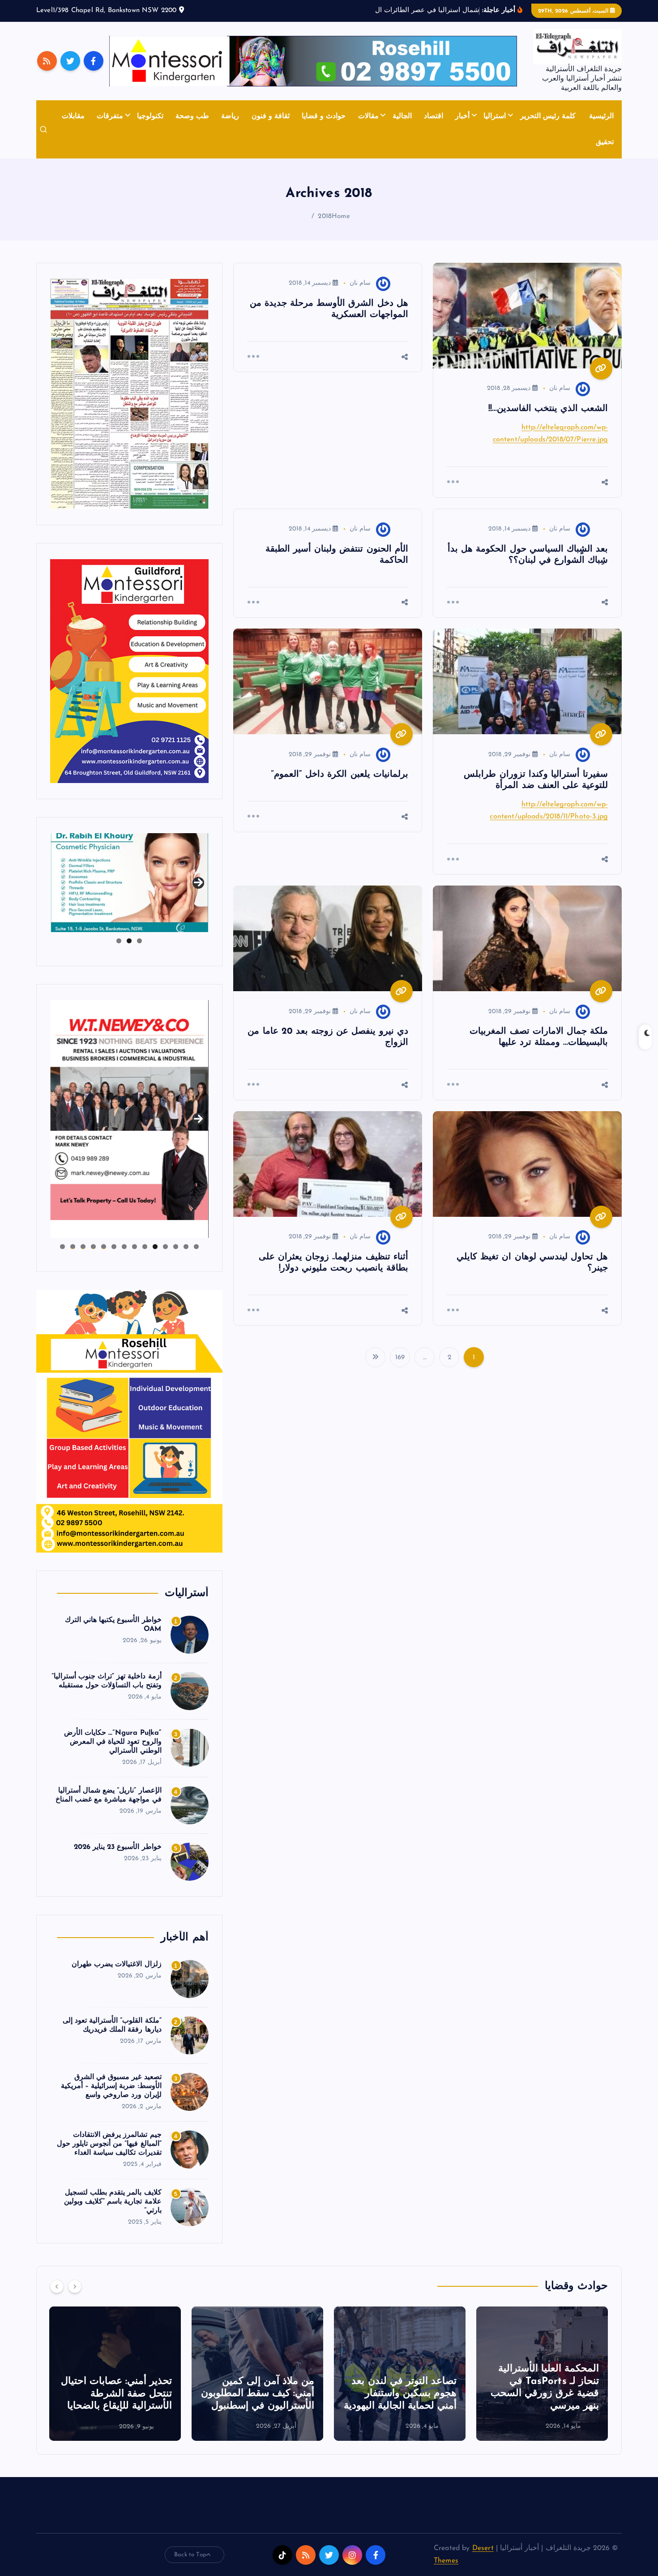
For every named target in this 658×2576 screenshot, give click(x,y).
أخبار (462, 116)
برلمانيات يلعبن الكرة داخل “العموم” (340, 775)
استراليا (495, 116)
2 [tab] (129, 941)
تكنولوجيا (150, 116)
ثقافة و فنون (271, 116)
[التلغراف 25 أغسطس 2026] (129, 394)
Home (341, 216)
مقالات (368, 116)
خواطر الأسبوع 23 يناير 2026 (118, 1847)
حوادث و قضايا (324, 116)
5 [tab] (155, 1247)
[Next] (75, 2286)
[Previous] (57, 2286)
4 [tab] (165, 1247)
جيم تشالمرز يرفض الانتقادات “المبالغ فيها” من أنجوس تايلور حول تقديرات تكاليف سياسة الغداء (109, 2144)
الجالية (402, 116)
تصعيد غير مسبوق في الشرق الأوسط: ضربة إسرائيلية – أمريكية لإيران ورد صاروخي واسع (111, 2086)
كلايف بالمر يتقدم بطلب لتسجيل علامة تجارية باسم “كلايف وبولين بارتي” (113, 2202)
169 (400, 1358)
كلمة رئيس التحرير (548, 116)
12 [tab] (83, 1247)
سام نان (560, 388)
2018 (325, 216)
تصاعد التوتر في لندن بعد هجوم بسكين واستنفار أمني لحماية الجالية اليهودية (543, 2394)
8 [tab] (124, 1247)
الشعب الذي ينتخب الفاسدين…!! (548, 409)
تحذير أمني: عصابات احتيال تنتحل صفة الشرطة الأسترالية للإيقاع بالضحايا (259, 2394)
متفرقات (110, 116)
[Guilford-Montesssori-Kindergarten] (129, 671)
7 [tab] (135, 1247)
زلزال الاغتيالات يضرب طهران (116, 1964)
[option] (542, 2374)
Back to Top (190, 2555)
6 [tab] (145, 1247)
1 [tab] (139, 941)
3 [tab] (119, 941)
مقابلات (73, 116)
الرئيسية (601, 116)
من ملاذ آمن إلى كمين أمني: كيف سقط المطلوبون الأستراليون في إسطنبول (400, 2394)
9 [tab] (114, 1247)
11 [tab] (93, 1247)
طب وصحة (192, 116)
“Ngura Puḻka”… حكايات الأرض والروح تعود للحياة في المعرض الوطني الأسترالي (113, 1742)
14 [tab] (62, 1247)
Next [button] (198, 881)
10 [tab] (104, 1247)
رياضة (230, 116)
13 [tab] (73, 1247)
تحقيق (605, 142)
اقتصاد (434, 116)
